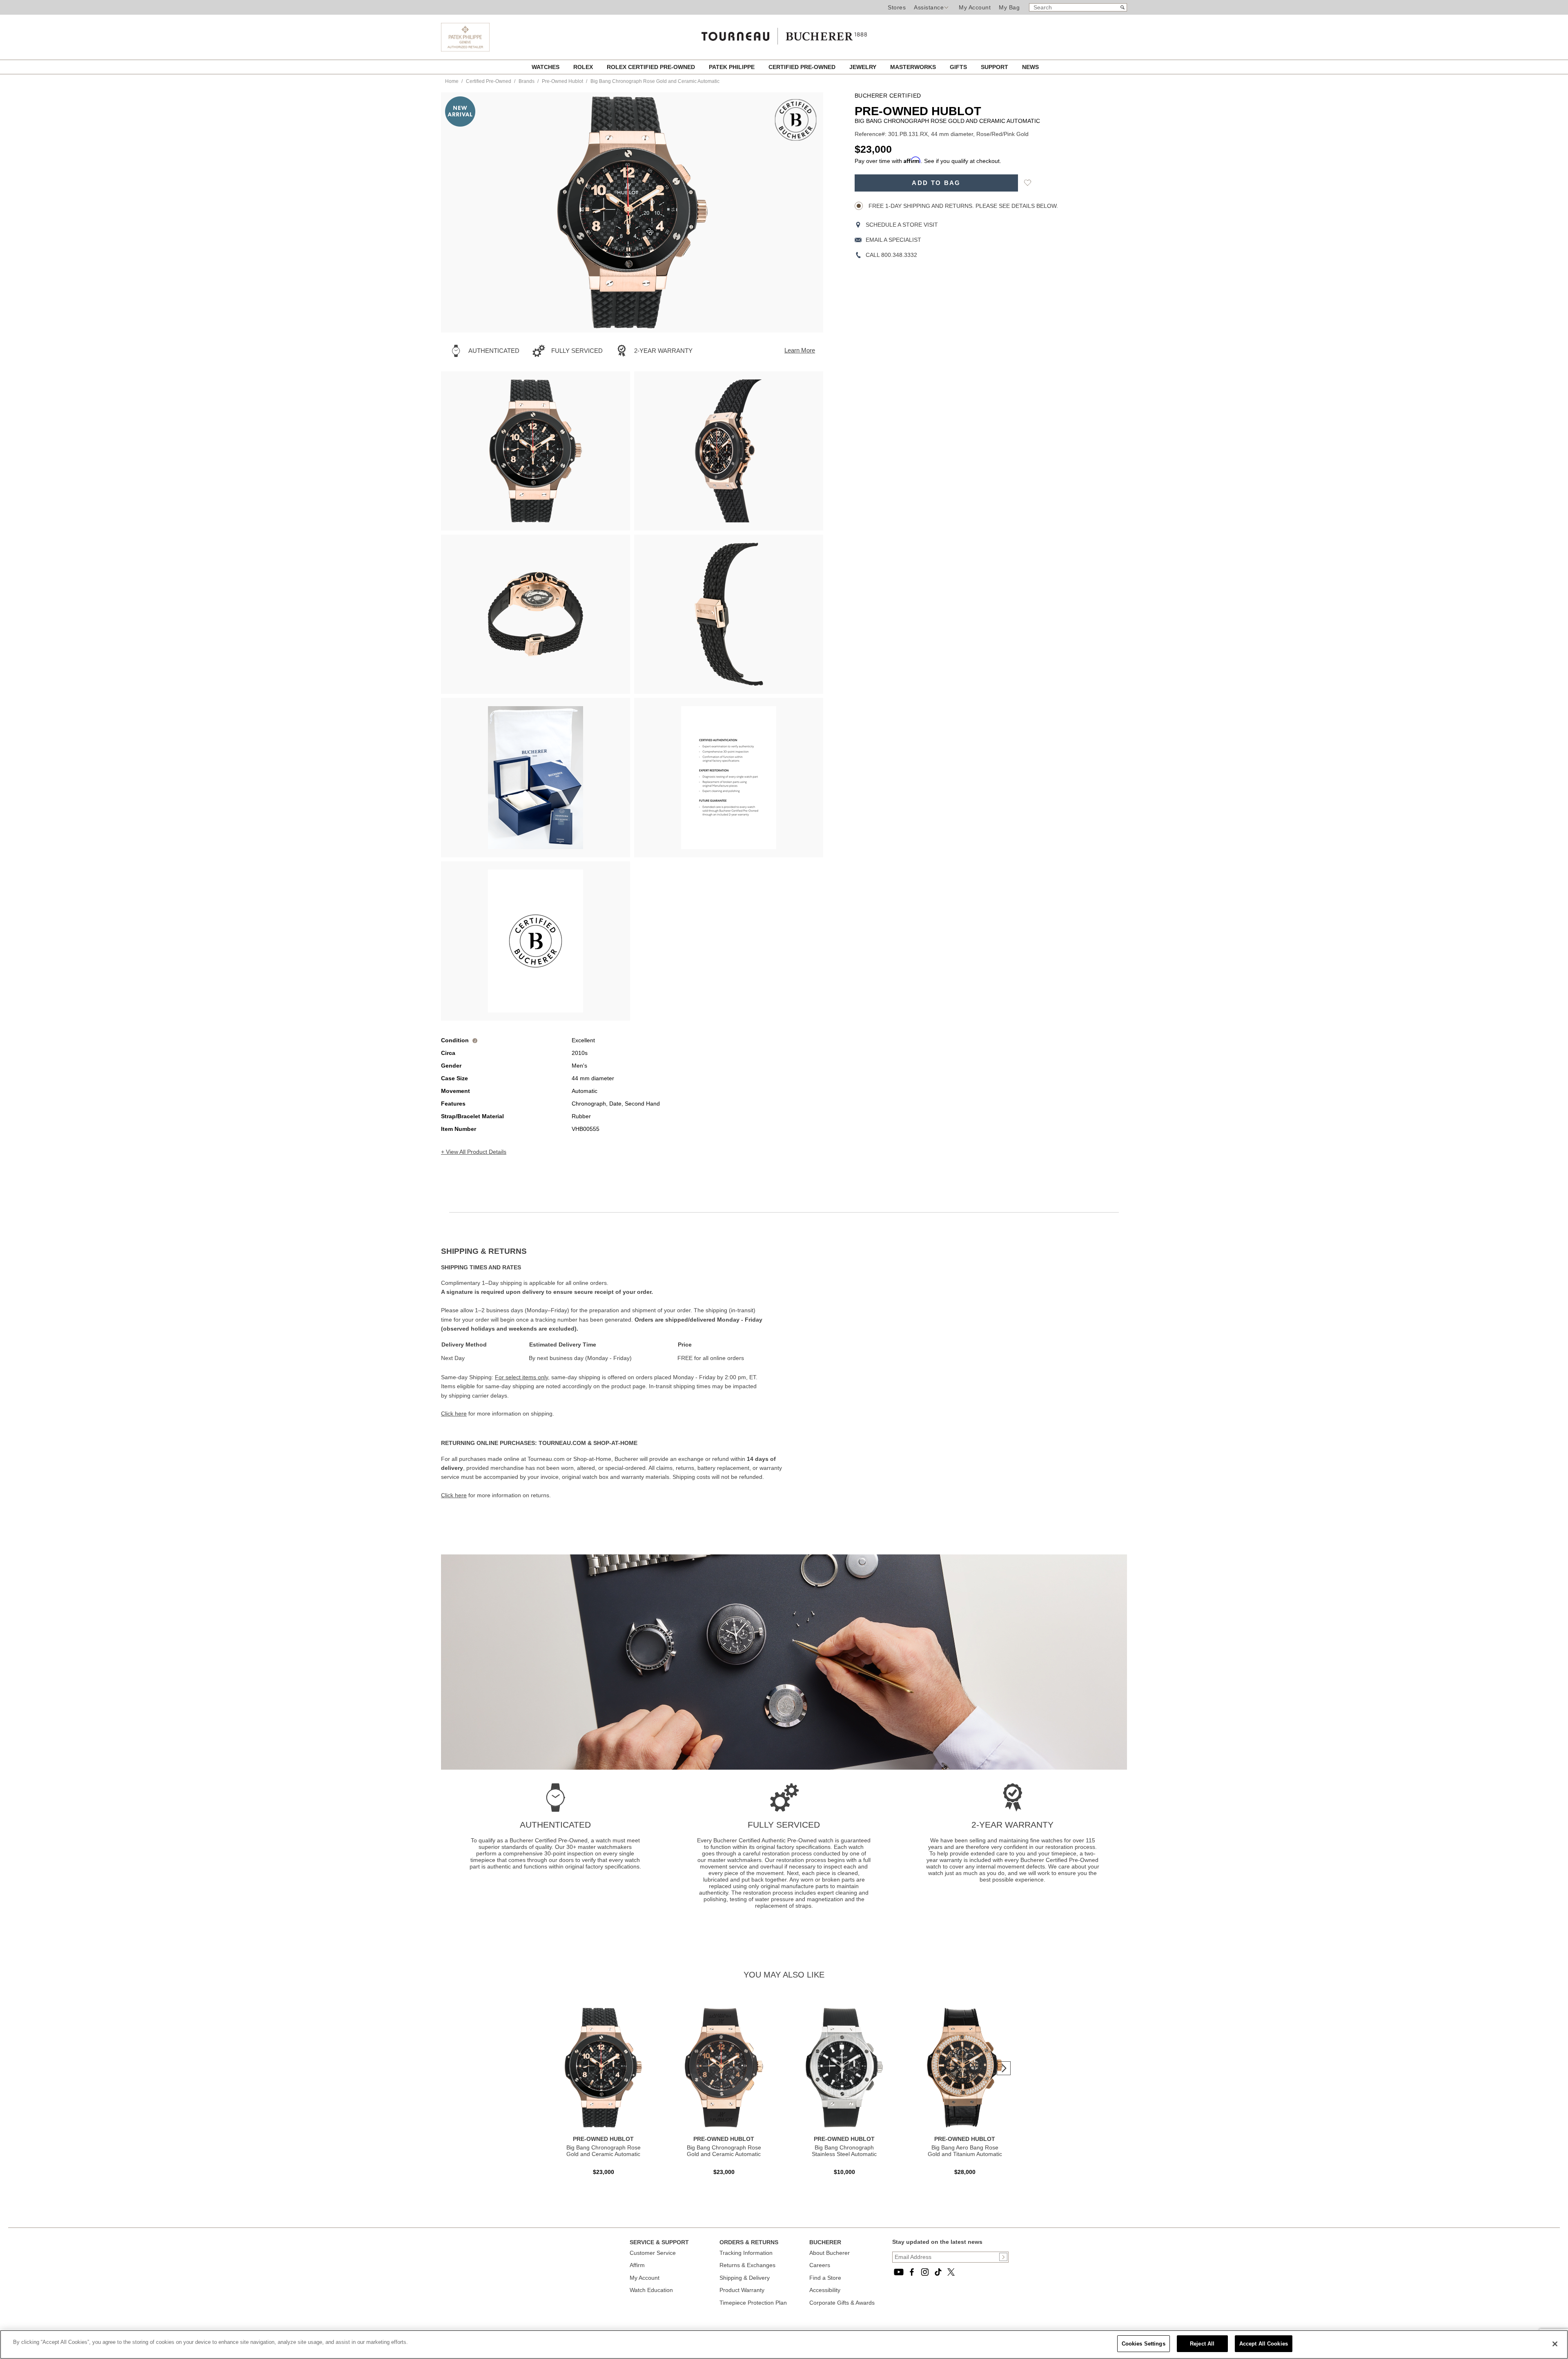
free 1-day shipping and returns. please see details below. (962, 206)
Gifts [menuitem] (959, 67)
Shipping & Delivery (745, 2278)
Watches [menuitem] (546, 67)
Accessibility (825, 2290)
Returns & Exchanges (747, 2265)
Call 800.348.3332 (891, 255)
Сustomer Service (653, 2253)
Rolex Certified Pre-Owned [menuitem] (652, 67)
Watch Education (651, 2290)
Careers (820, 2265)
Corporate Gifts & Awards (842, 2303)
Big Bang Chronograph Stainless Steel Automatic (844, 2151)
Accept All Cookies (1264, 2344)
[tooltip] (475, 1040)
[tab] (612, 1251)
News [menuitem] (1030, 67)
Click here (454, 1414)
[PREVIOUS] (461, 212)
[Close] (1555, 2344)
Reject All (1202, 2344)
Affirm (637, 2265)
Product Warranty (742, 2290)
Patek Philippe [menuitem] (733, 67)
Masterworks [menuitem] (914, 67)
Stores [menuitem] (897, 7)
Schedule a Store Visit (902, 225)
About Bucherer (830, 2253)
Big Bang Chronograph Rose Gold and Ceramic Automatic (604, 2151)
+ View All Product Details (474, 1152)
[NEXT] (803, 212)
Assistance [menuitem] (929, 7)
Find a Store (825, 2278)
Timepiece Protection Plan (753, 2303)
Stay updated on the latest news (937, 2242)
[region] (784, 2345)
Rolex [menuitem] (584, 67)
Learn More (800, 350)
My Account (975, 7)
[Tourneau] (784, 33)
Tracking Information (746, 2253)
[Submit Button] (1003, 2257)
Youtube (899, 2272)
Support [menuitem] (995, 67)
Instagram (925, 2272)
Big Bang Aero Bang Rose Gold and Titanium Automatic (965, 2151)
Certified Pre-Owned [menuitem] (803, 67)
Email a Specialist (893, 240)
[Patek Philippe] (465, 49)
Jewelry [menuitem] (864, 67)
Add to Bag (936, 183)
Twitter (951, 2272)
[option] (536, 451)
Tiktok (938, 2272)
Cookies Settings (1144, 2344)
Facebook (912, 2272)
